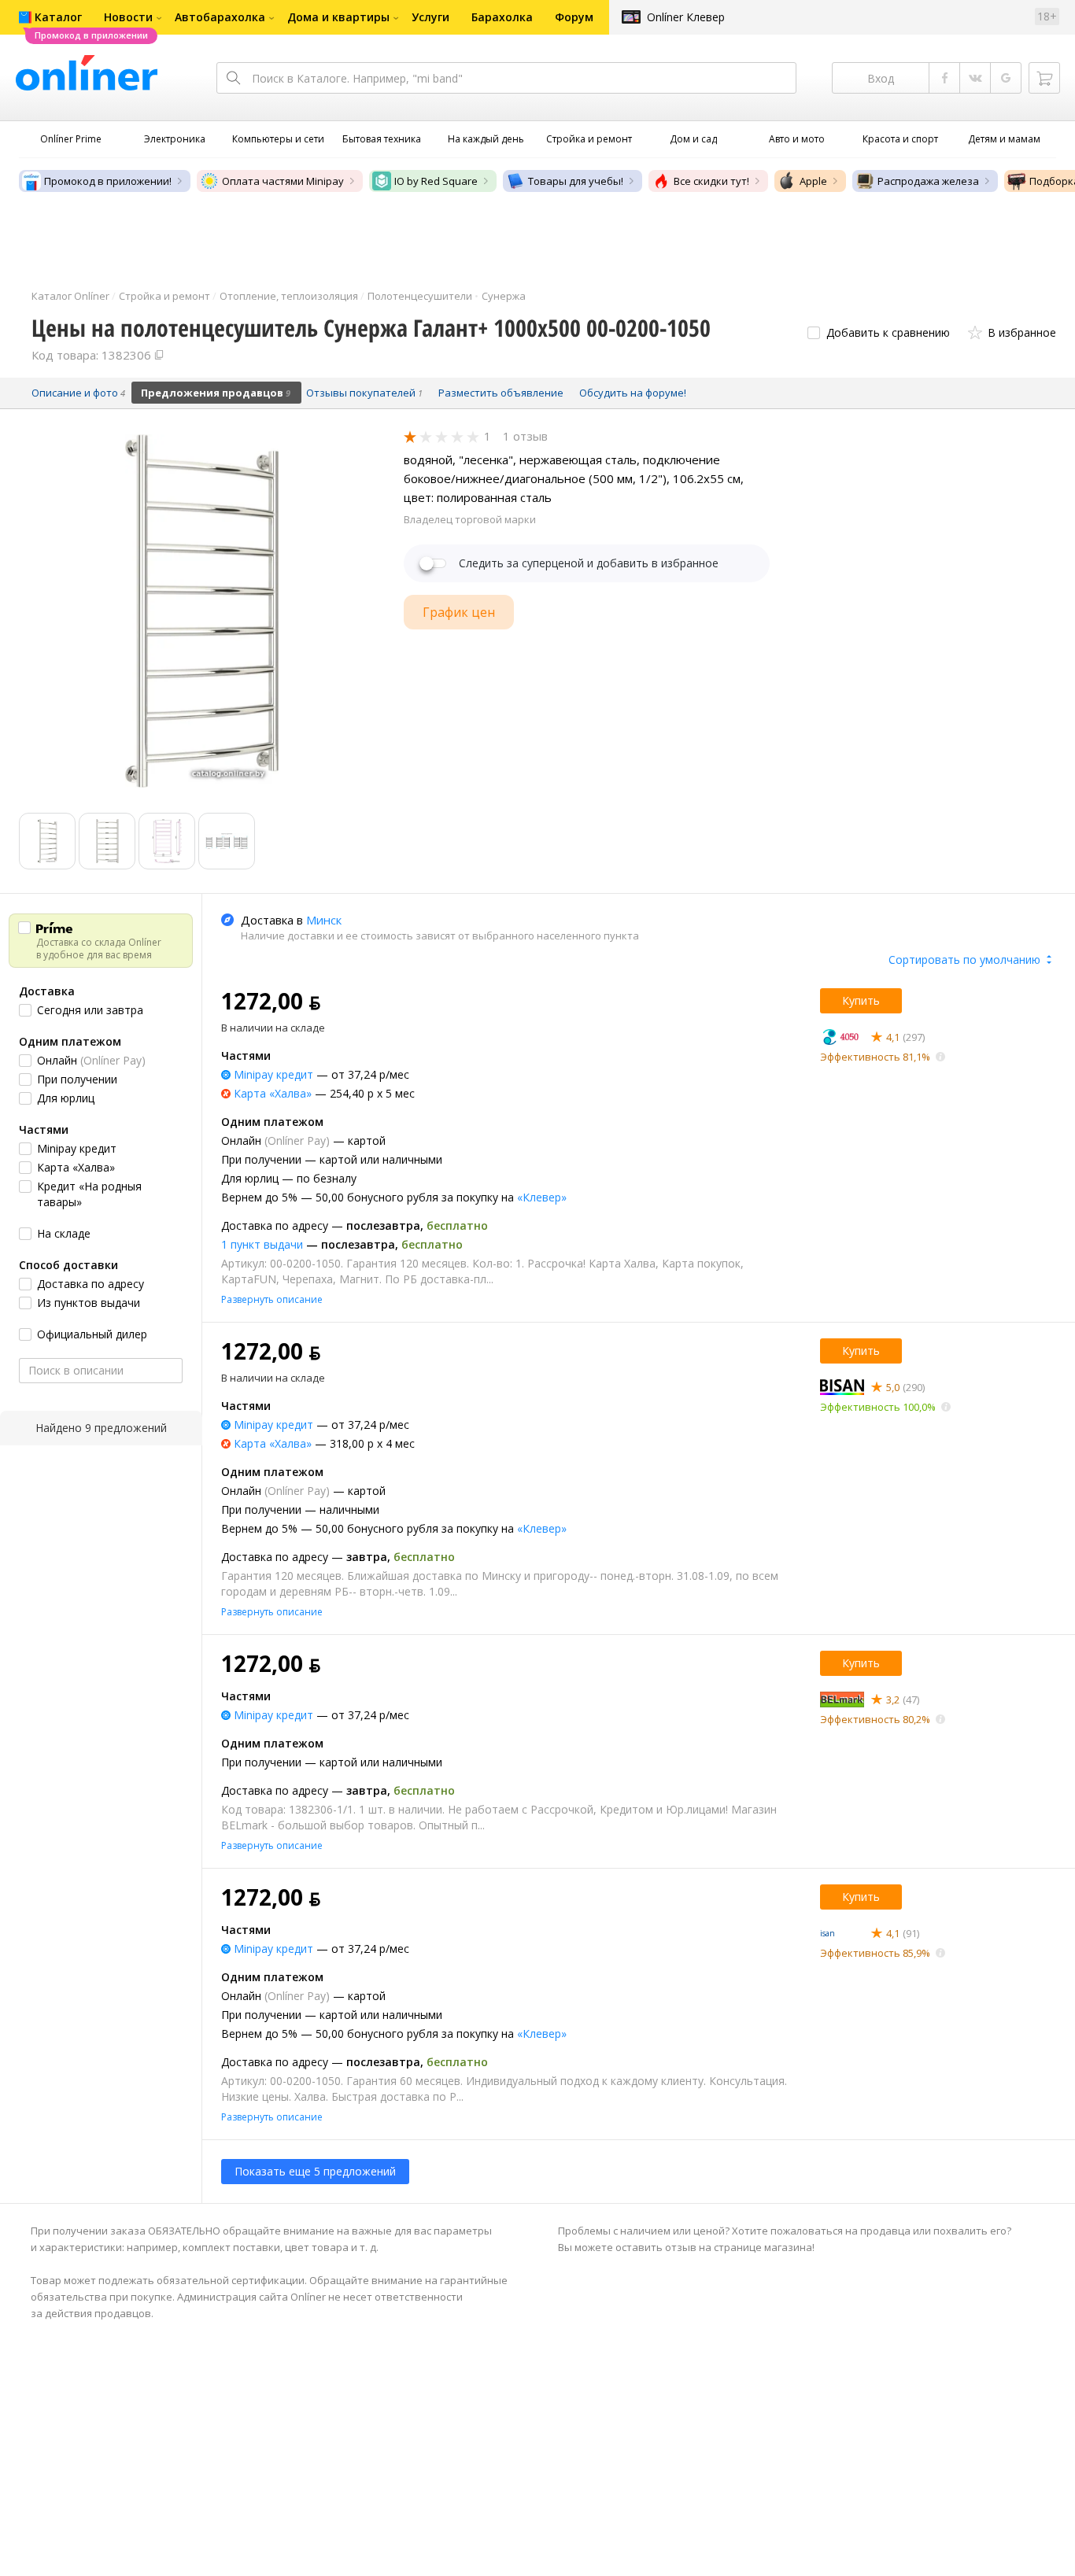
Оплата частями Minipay (283, 181)
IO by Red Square (436, 181)
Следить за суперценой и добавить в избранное (589, 563)
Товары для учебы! (576, 181)
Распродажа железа (928, 181)
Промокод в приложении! (108, 181)
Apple (813, 181)
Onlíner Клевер (686, 17)
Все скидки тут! (711, 181)
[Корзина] (1044, 78)
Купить (861, 1000)
